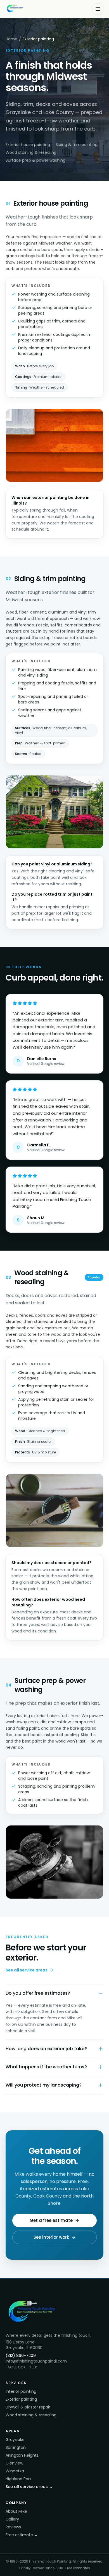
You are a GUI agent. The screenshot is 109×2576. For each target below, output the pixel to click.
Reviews (13, 2527)
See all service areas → (29, 2487)
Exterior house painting (28, 145)
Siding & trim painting (77, 145)
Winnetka (15, 2471)
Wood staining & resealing (31, 152)
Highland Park (19, 2479)
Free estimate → (22, 2535)
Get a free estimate (51, 2220)
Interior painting (21, 2391)
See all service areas (27, 1970)
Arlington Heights (22, 2455)
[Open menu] (98, 9)
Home (11, 39)
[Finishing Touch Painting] (16, 9)
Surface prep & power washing (35, 160)
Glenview (14, 2463)
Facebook (16, 2367)
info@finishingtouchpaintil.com (36, 2361)
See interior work (51, 2237)
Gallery (12, 2519)
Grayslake (15, 2440)
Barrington (16, 2447)
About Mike (16, 2511)
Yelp (33, 2367)
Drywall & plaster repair (28, 2407)
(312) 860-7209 (21, 2356)
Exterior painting (21, 2399)
